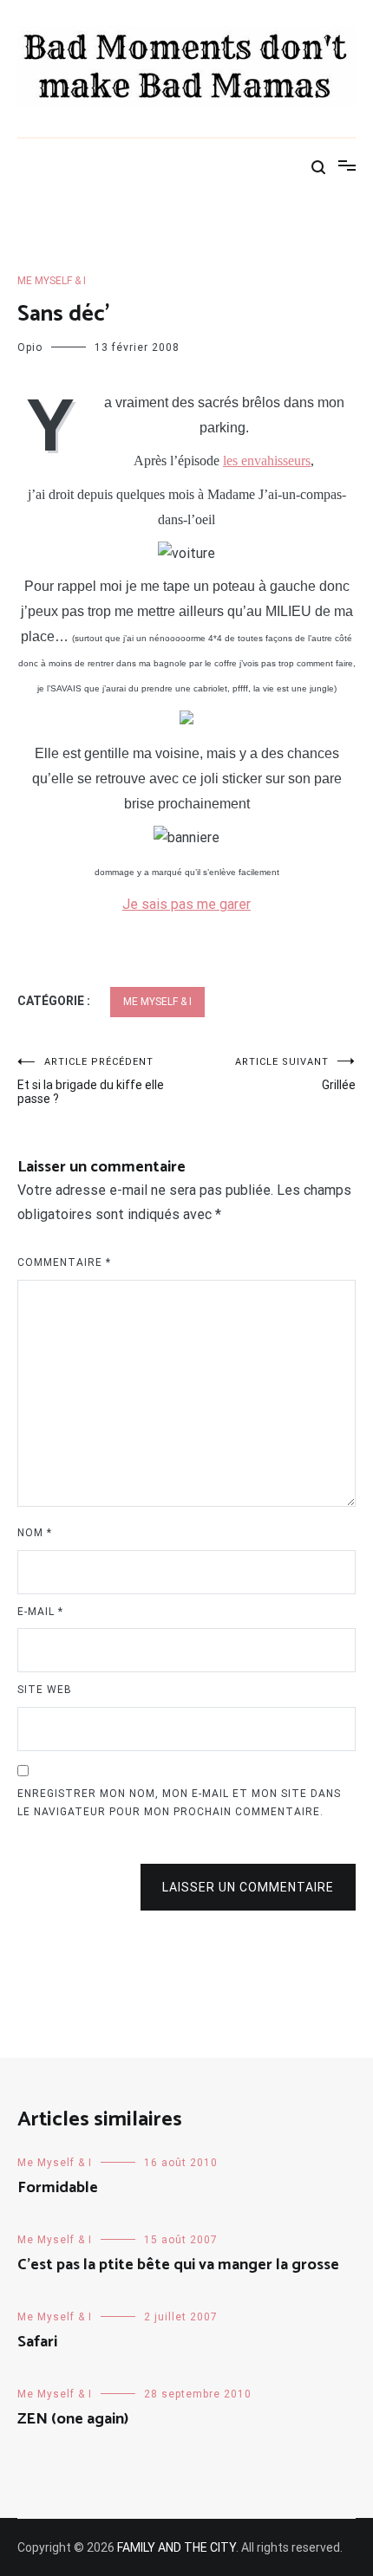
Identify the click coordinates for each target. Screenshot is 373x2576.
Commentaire (64, 1262)
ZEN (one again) (73, 2419)
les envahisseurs (267, 461)
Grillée (295, 1074)
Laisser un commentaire (248, 1887)
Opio (30, 347)
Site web (45, 1690)
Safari (37, 2342)
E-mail (40, 1612)
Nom (35, 1533)
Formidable (58, 2188)
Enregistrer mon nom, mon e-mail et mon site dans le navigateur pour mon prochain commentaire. (179, 1803)
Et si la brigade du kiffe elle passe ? (91, 1081)
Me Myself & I (52, 281)
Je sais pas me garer (186, 904)
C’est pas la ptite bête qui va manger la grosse (178, 2265)
